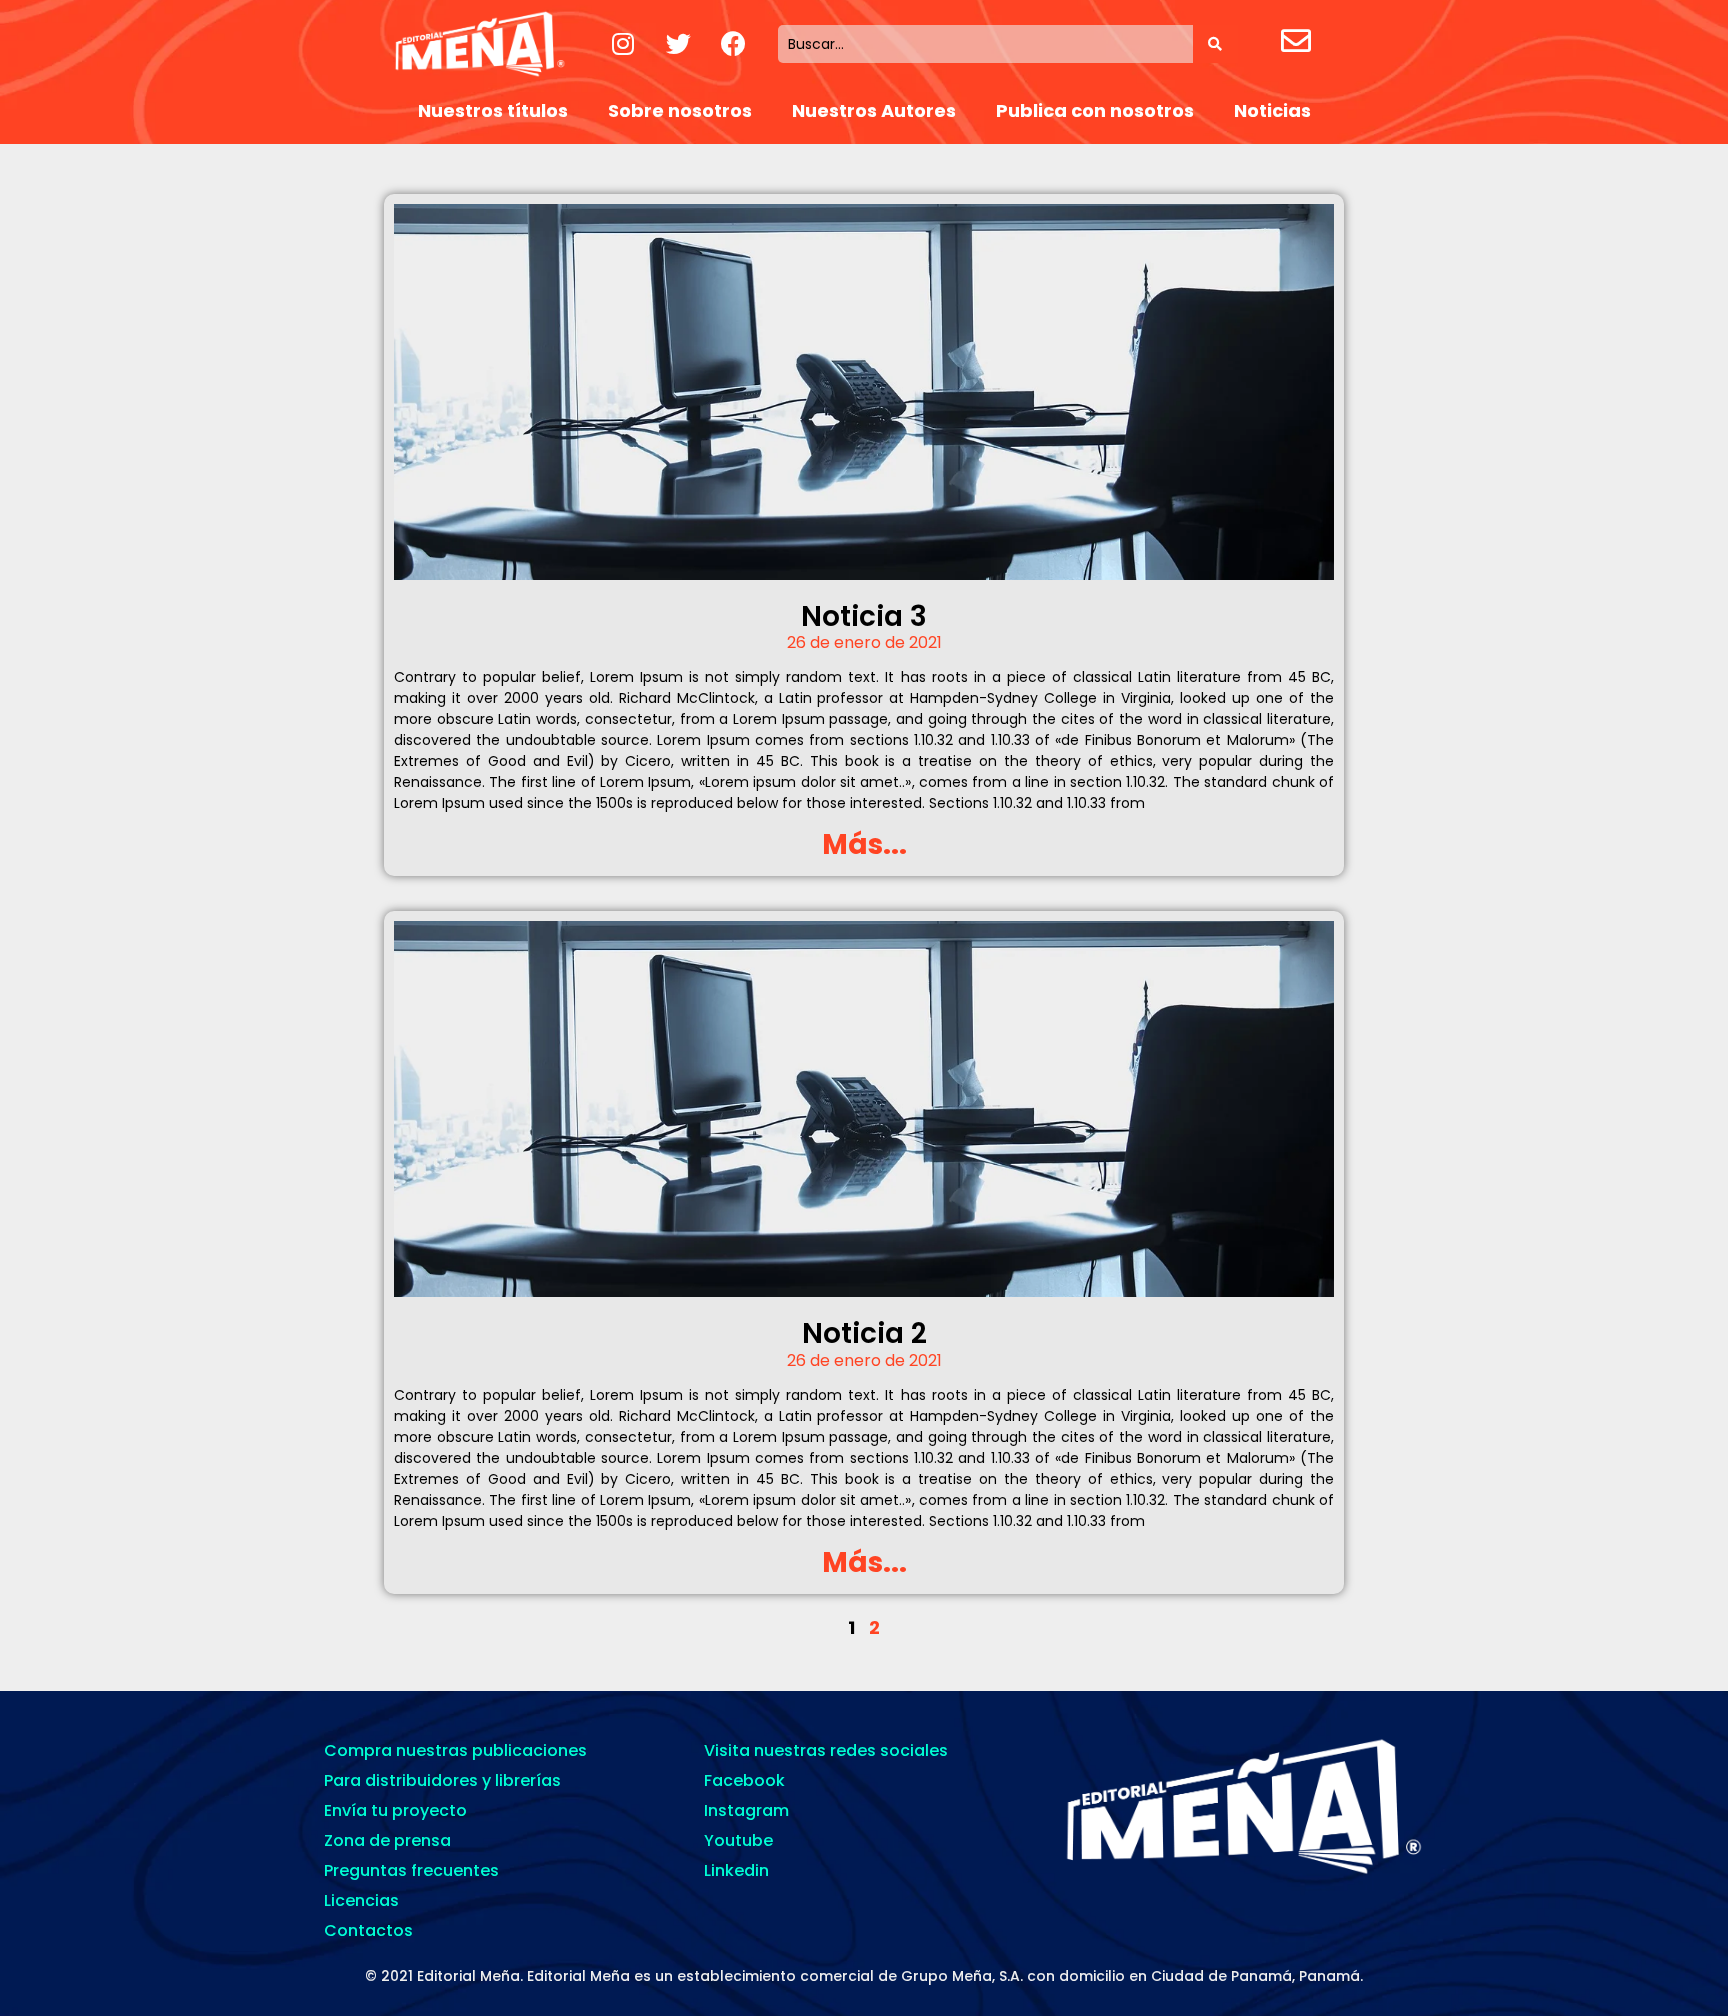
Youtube (738, 1840)
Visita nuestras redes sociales (826, 1750)
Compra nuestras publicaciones (455, 1750)
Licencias (361, 1900)
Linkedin (736, 1870)
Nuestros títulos (493, 110)
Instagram (746, 1810)
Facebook (744, 1780)
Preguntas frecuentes (411, 1870)
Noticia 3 (864, 616)
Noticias (1272, 110)
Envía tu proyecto (395, 1810)
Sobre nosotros (680, 110)
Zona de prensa (387, 1840)
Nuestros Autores (874, 110)
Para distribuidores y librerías (442, 1780)
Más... (864, 844)
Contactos (368, 1930)
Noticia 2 (864, 1333)
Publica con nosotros (1095, 110)
